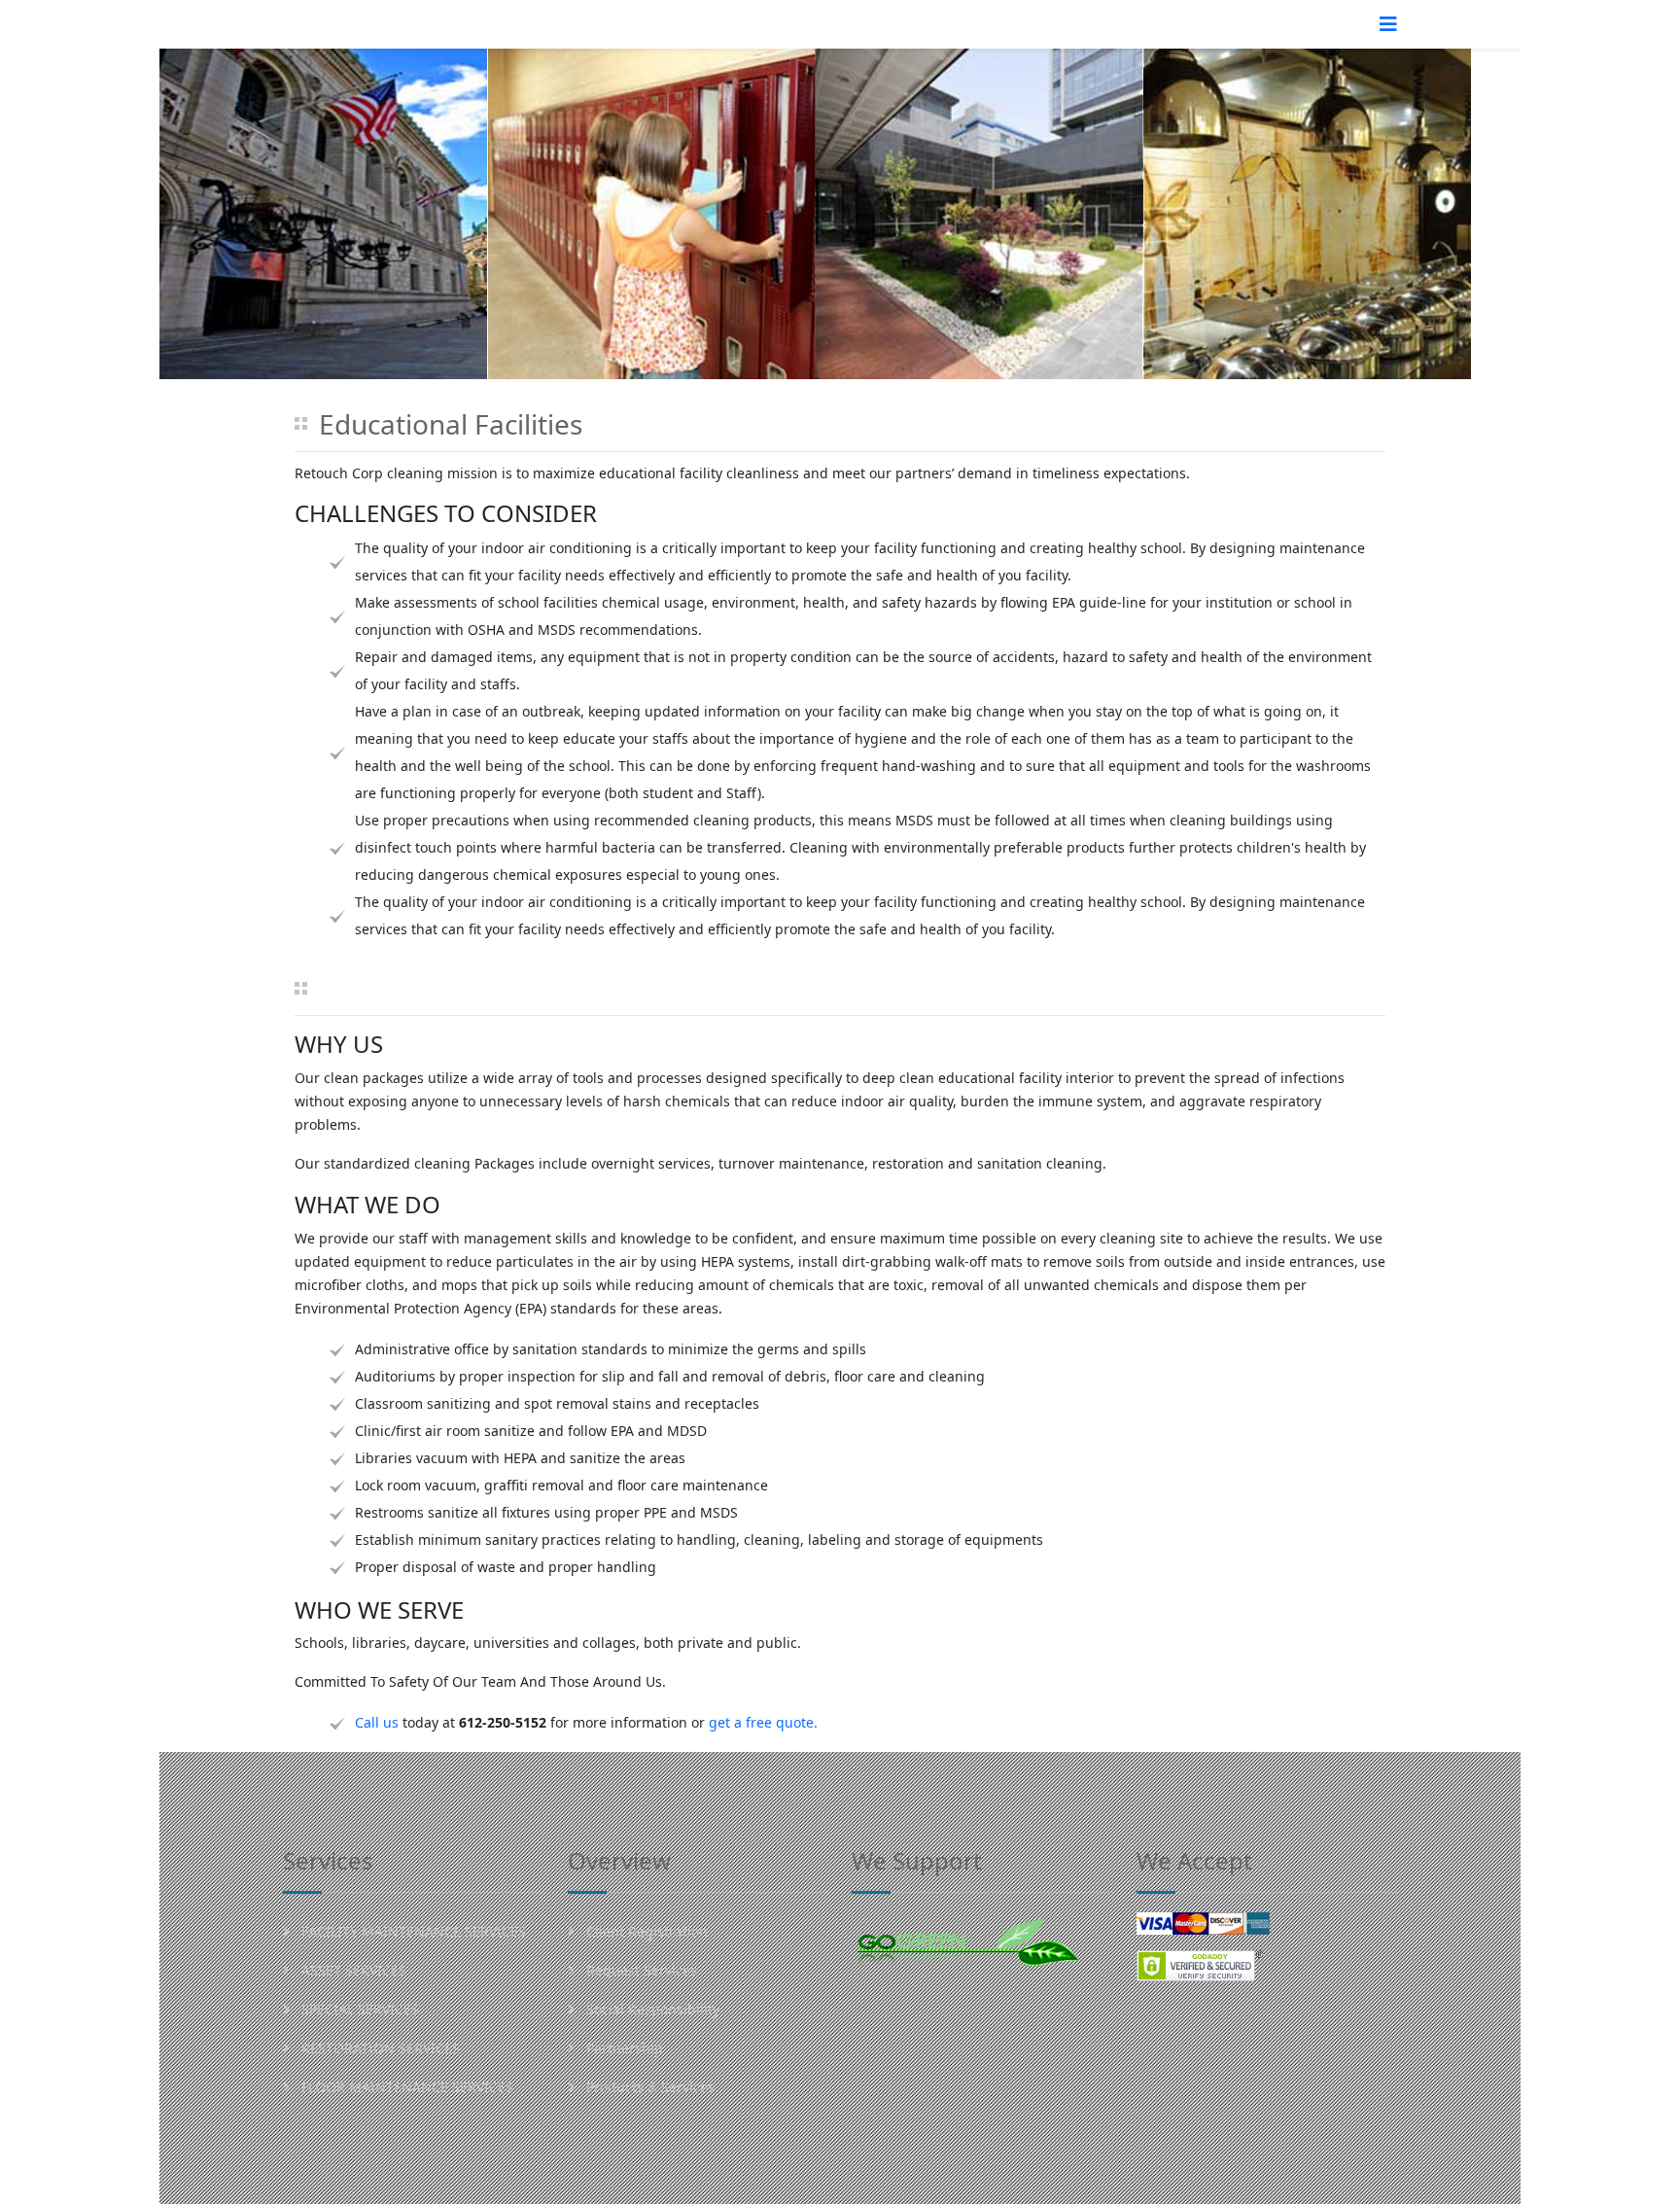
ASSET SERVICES (352, 1970)
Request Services (640, 1970)
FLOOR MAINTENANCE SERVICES (405, 2087)
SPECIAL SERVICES (358, 2009)
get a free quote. (763, 1722)
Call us (377, 1722)
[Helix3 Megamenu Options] (1388, 24)
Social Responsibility (651, 2009)
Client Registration (645, 1931)
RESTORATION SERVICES (379, 2048)
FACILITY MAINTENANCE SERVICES (412, 1931)
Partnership (623, 2048)
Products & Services (648, 2087)
